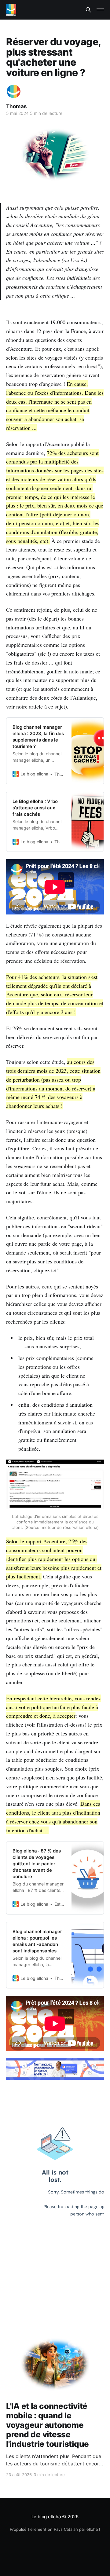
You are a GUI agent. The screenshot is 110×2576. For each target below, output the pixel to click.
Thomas (16, 106)
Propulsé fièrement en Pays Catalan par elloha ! (55, 2529)
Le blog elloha (47, 2517)
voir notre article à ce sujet (36, 706)
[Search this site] (88, 10)
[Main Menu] (100, 10)
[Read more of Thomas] (14, 92)
